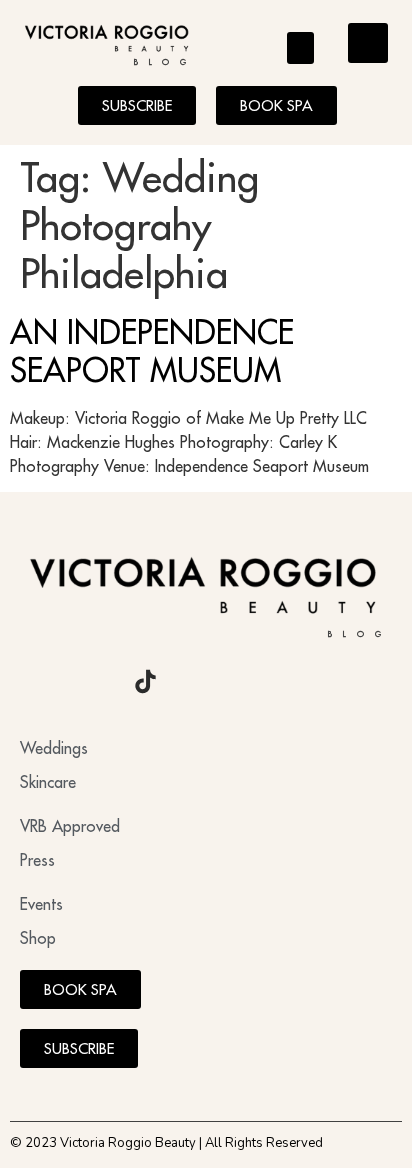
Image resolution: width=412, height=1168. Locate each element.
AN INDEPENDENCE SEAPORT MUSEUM (152, 351)
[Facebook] (90, 682)
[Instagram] (35, 682)
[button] (300, 48)
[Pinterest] (200, 682)
